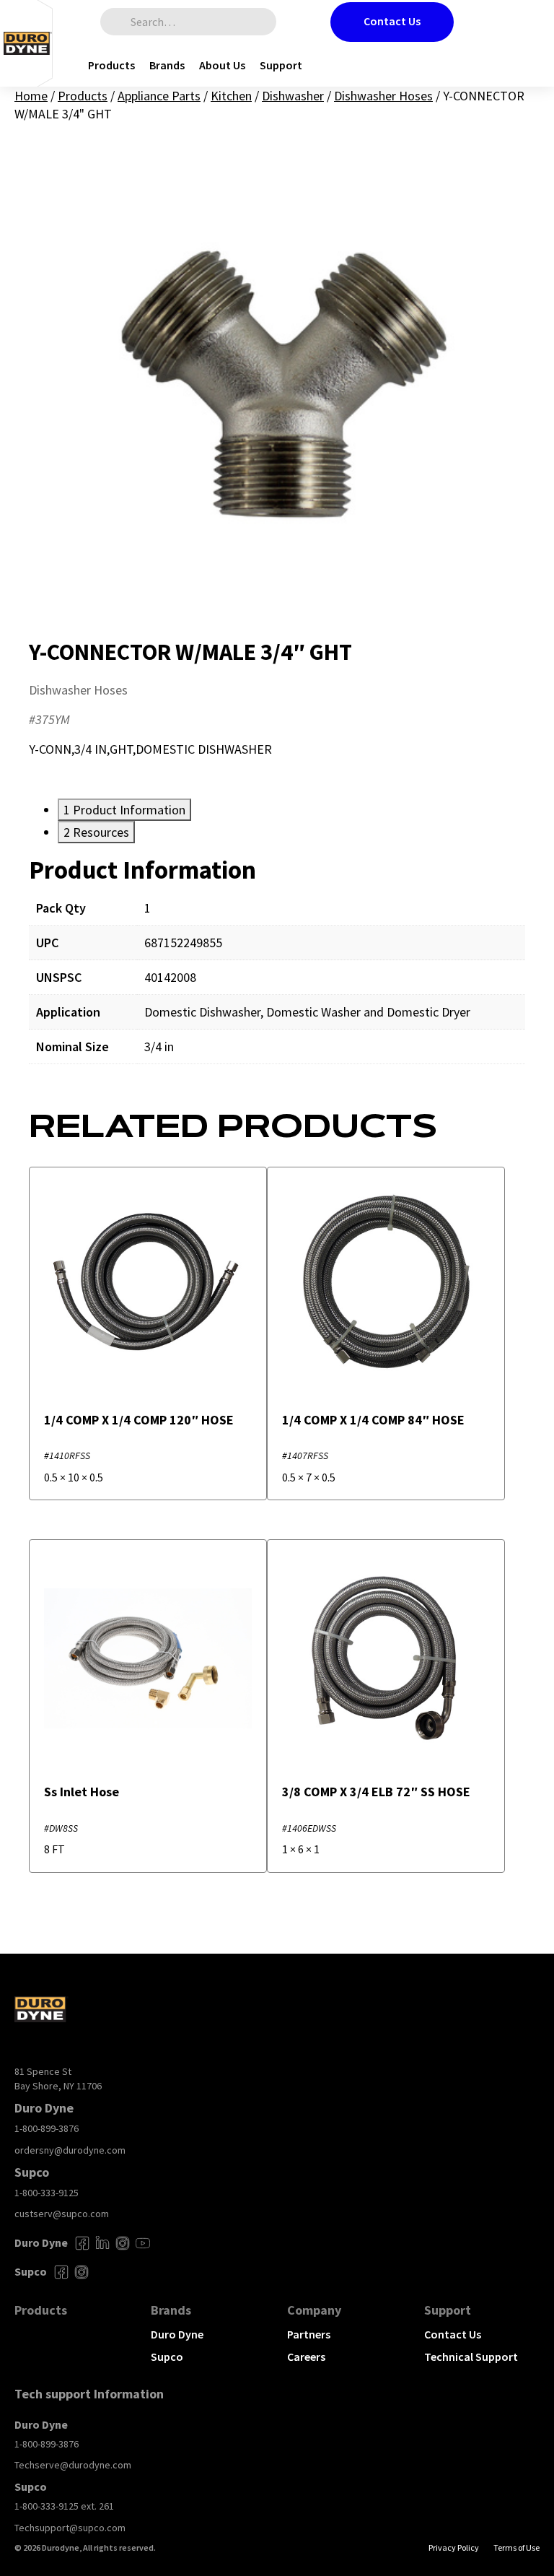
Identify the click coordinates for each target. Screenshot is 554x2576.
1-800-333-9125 (47, 2193)
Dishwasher (293, 96)
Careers (306, 2357)
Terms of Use (516, 2547)
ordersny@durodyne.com (70, 2150)
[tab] (124, 810)
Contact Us (392, 21)
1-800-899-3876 (47, 2128)
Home (31, 96)
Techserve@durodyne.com (73, 2465)
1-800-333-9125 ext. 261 (64, 2506)
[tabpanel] (277, 970)
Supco (167, 2357)
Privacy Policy (454, 2547)
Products (111, 65)
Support (281, 65)
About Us (222, 65)
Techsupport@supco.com (70, 2528)
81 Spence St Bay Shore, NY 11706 (58, 2079)
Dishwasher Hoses (383, 96)
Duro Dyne (177, 2334)
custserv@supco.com (62, 2214)
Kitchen (231, 96)
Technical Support (471, 2357)
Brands (167, 65)
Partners (309, 2334)
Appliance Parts (159, 96)
